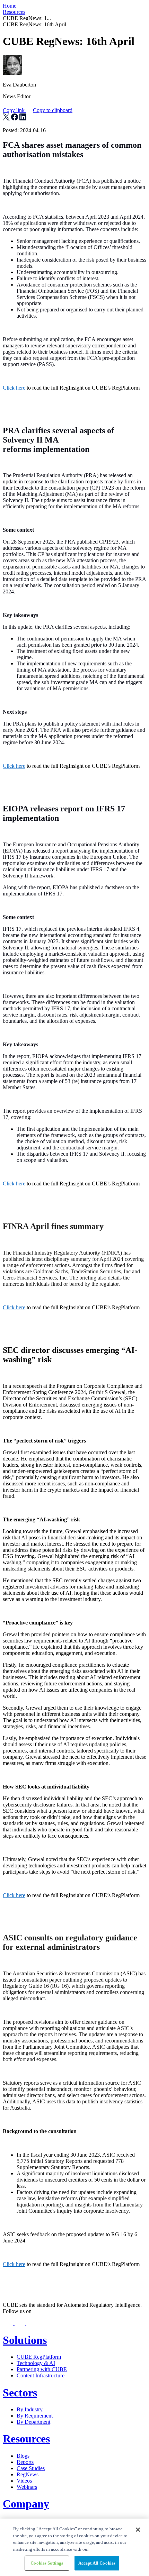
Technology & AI (36, 2363)
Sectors (20, 2393)
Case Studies (31, 2468)
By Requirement (35, 2416)
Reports (25, 2462)
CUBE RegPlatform (39, 2357)
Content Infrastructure (41, 2375)
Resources (14, 12)
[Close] (138, 2530)
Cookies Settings (47, 2563)
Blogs (23, 2456)
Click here (14, 388)
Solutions (25, 2340)
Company (26, 2504)
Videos (24, 2481)
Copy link (38, 110)
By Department (33, 2422)
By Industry (30, 2409)
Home (10, 6)
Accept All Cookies (97, 2563)
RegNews (28, 2474)
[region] (74, 2547)
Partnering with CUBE (42, 2369)
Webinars (27, 2487)
